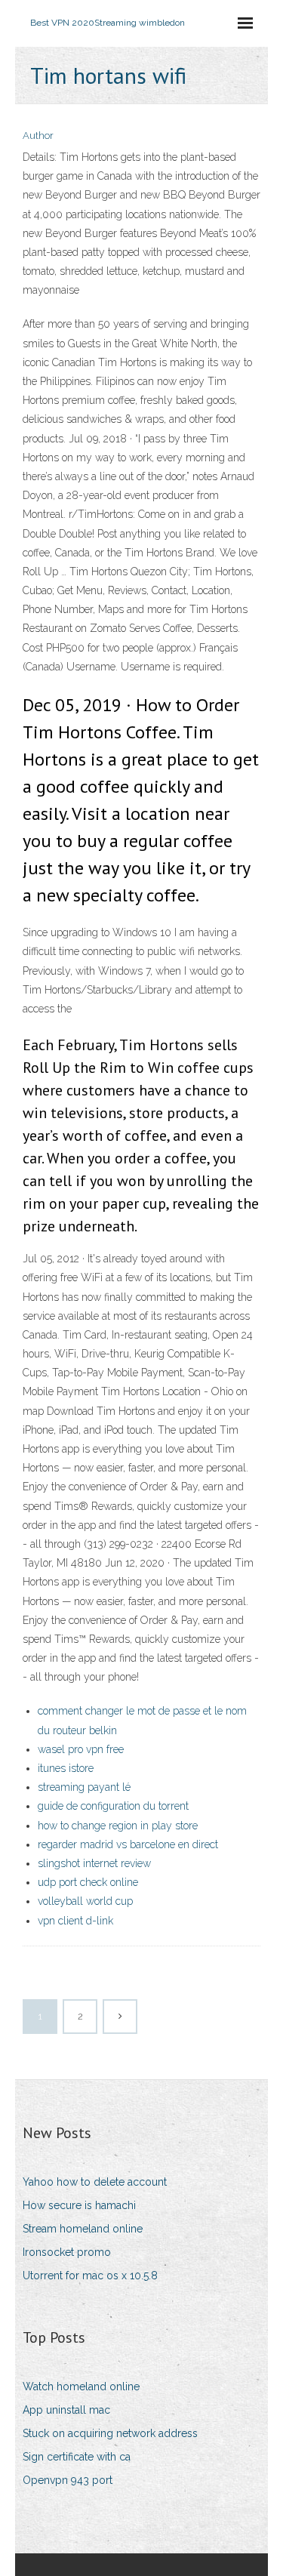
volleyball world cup (85, 1901)
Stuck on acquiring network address (110, 2433)
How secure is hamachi (79, 2205)
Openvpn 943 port (68, 2480)
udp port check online (88, 1882)
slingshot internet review (94, 1863)
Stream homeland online (83, 2229)
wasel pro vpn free (81, 1749)
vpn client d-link (75, 1921)
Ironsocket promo (67, 2252)
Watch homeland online (81, 2386)
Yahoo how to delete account (95, 2182)
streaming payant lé (84, 1787)
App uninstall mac (66, 2410)
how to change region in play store (118, 1826)
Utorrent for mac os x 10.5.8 (90, 2276)
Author (38, 136)
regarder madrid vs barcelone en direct (128, 1844)
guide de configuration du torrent (113, 1806)
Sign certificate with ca (77, 2457)
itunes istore (66, 1768)
